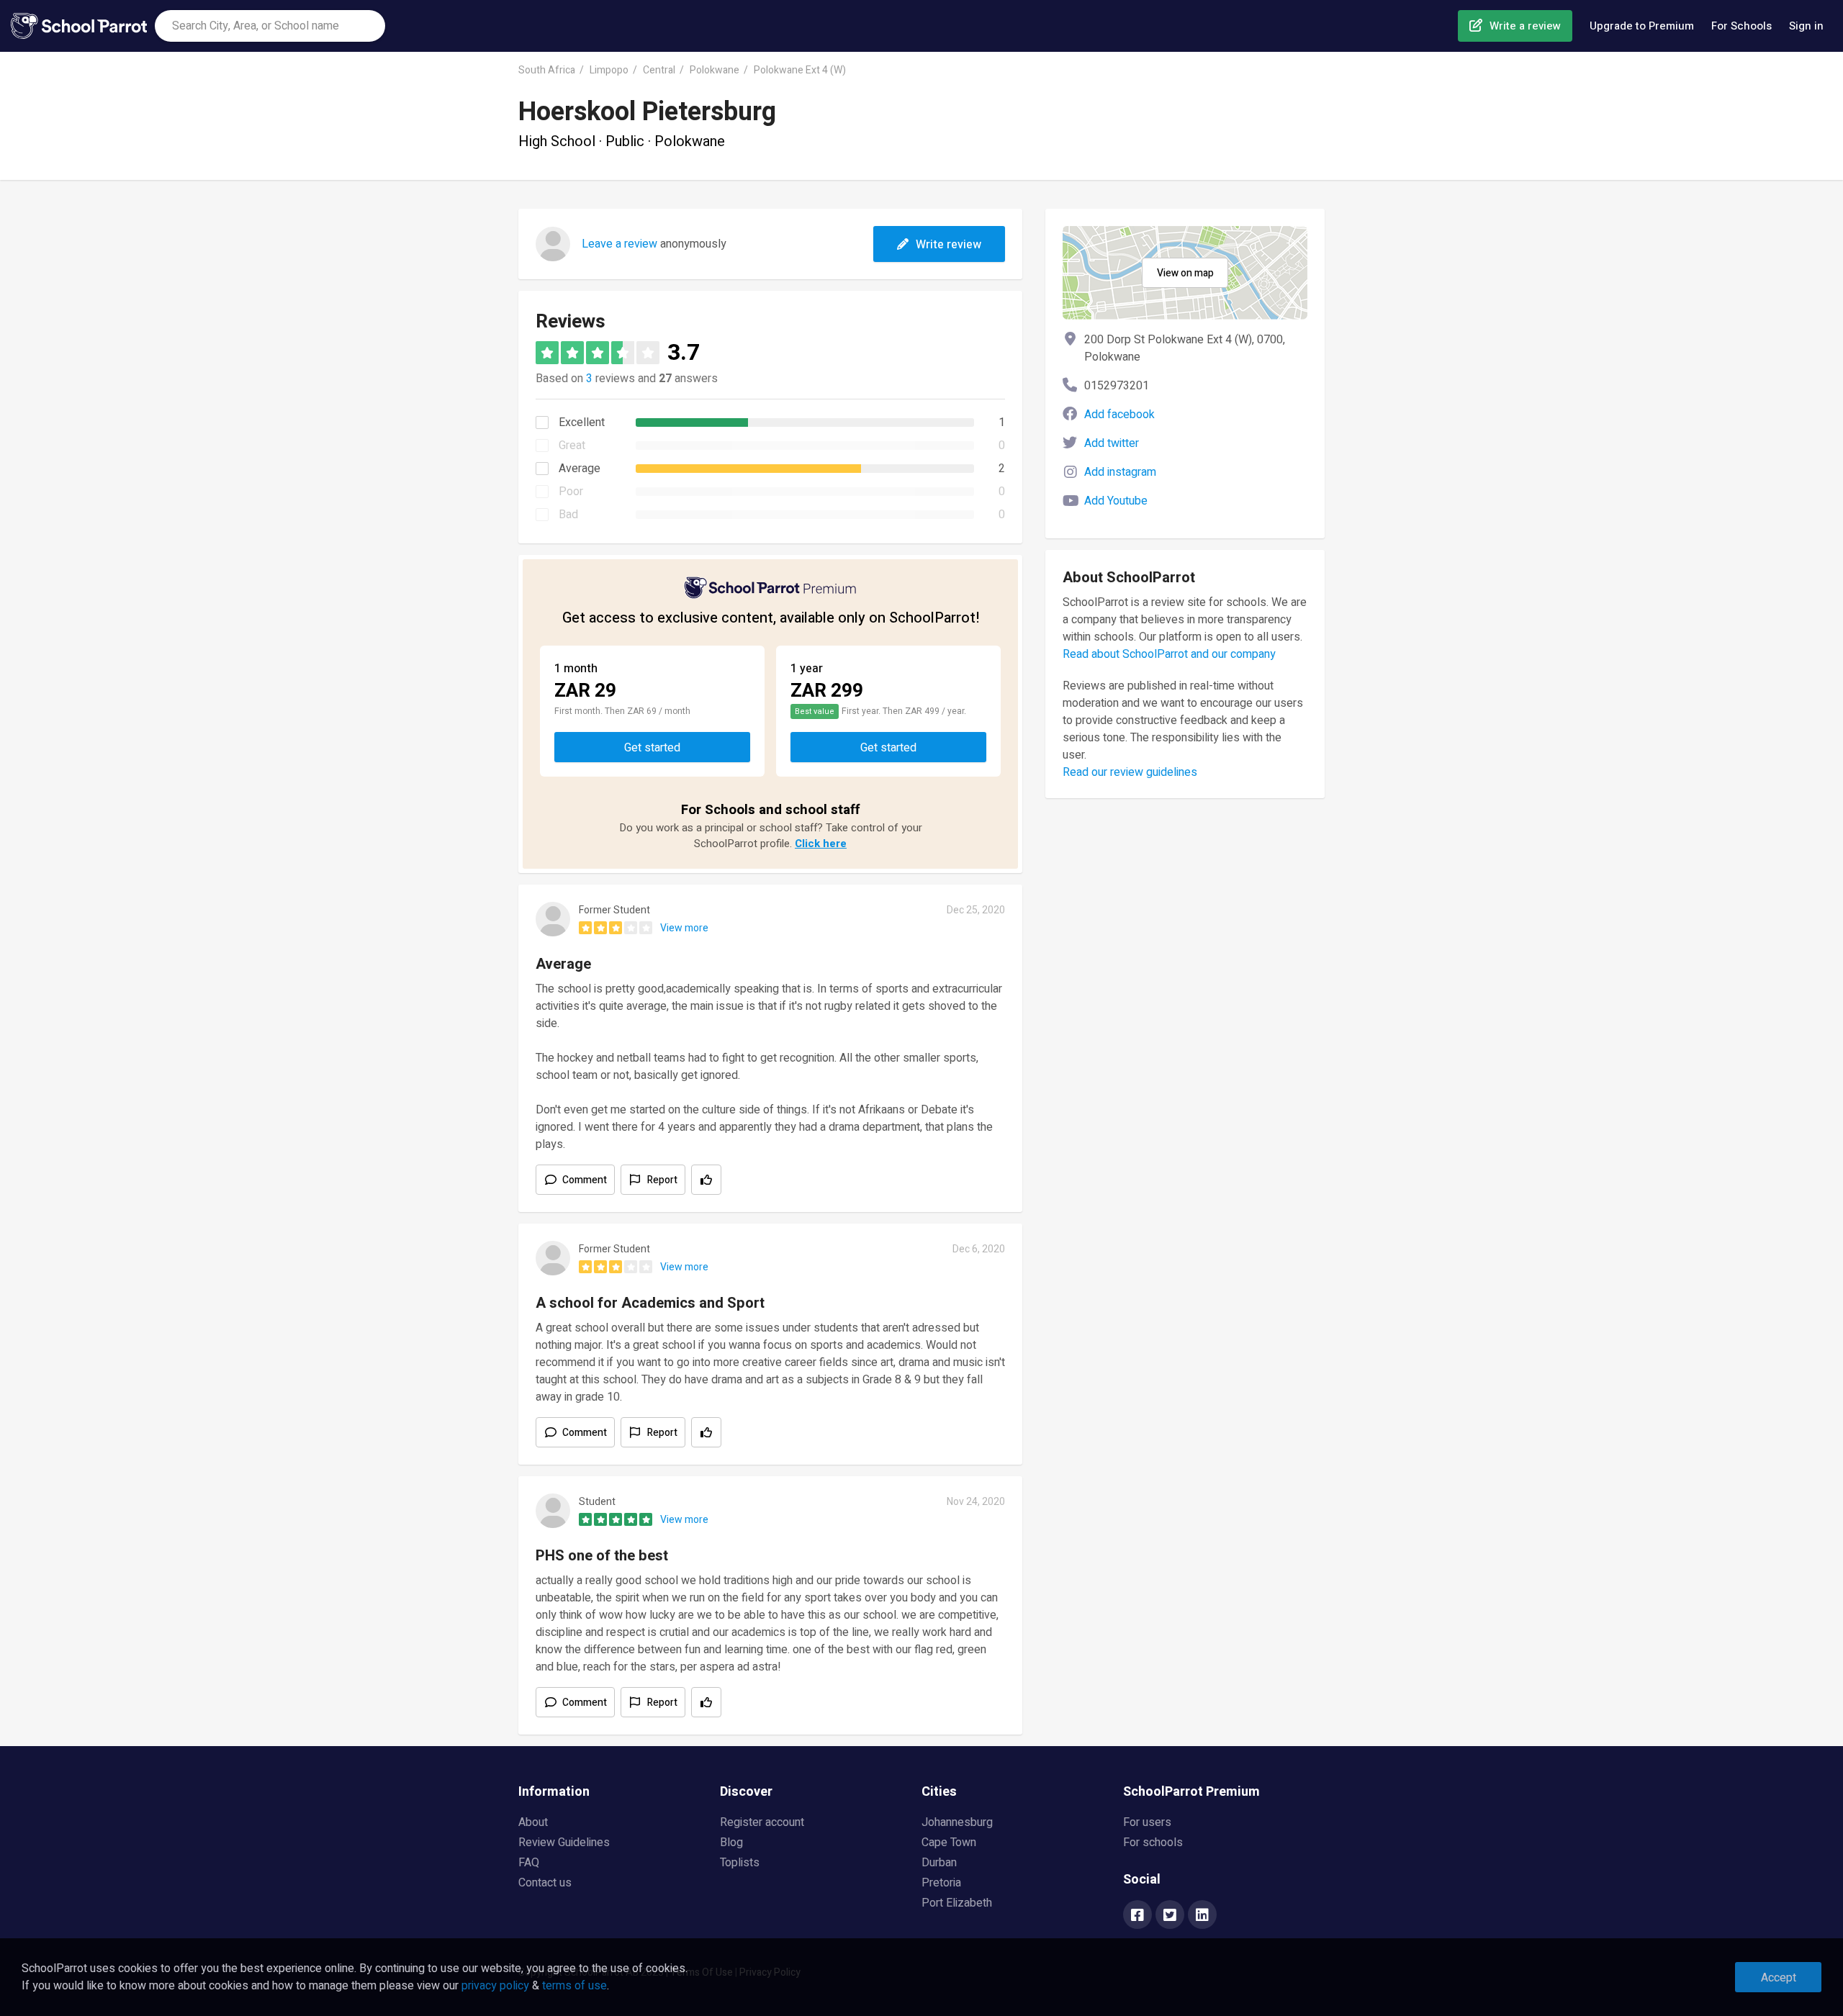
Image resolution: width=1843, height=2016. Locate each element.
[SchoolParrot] (83, 26)
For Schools (1741, 26)
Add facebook (1119, 415)
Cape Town (949, 1843)
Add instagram (1120, 472)
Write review (948, 245)
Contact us (545, 1883)
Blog (731, 1843)
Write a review (1525, 26)
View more (684, 928)
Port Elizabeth (957, 1903)
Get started (652, 748)
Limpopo (609, 70)
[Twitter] (1170, 1916)
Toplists (740, 1863)
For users (1147, 1822)
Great (572, 446)
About (533, 1822)
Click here (821, 844)
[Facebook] (1137, 1916)
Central (659, 70)
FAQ (529, 1863)
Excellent (582, 422)
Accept (1779, 1978)
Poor (571, 492)
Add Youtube (1116, 501)
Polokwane (715, 70)
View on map (1185, 273)
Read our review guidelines (1130, 772)
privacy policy (495, 1986)
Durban (939, 1863)
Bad (568, 515)
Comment (585, 1180)
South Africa (547, 70)
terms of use (574, 1986)
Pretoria (941, 1883)
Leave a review (619, 244)
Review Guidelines (564, 1843)
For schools (1153, 1843)
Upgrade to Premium (1642, 26)
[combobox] (270, 26)
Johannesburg (957, 1822)
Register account (762, 1822)
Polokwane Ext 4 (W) (800, 70)
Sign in (1806, 26)
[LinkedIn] (1202, 1916)
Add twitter (1112, 443)
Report (662, 1180)
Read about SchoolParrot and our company (1169, 654)
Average (580, 469)
